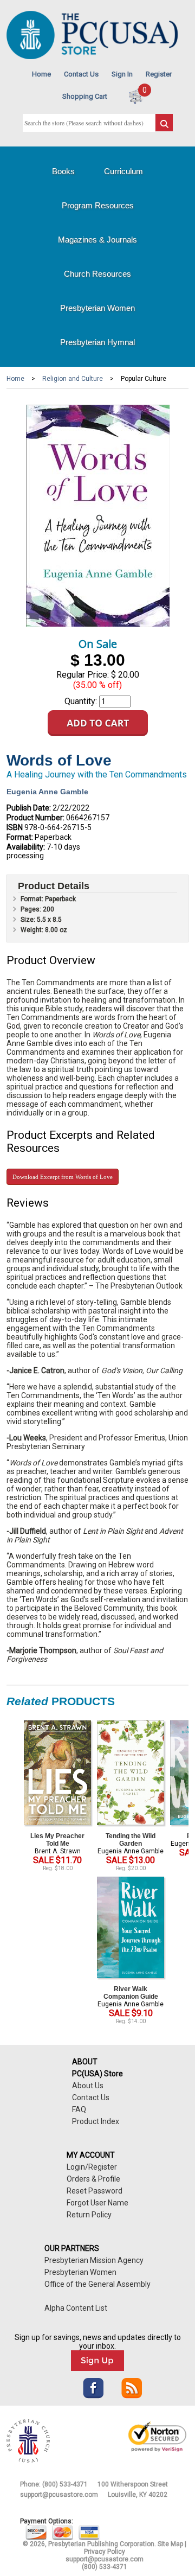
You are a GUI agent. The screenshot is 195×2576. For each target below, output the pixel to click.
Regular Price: (83, 675)
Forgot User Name (97, 2203)
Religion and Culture (73, 379)
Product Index (96, 2121)
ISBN (15, 827)
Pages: (32, 909)
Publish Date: (29, 808)
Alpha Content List (76, 2308)
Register (159, 74)
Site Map (170, 2544)
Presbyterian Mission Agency (94, 2260)
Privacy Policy (105, 2552)
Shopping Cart (85, 96)
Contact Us (81, 74)
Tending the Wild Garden (131, 1840)
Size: (29, 920)
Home (41, 74)
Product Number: (35, 818)
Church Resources (97, 274)
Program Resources (98, 205)
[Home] (92, 57)
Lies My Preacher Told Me (57, 1840)
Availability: (26, 847)
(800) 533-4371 (65, 2484)
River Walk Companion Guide (131, 1993)
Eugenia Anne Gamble (47, 792)
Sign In (122, 74)
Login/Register (92, 2167)
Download (63, 1177)
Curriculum (123, 171)
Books (63, 171)
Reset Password (95, 2191)
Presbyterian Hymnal (97, 342)
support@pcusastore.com (59, 2495)
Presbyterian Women (97, 308)
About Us (88, 2086)
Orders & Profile (93, 2179)
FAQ (79, 2109)
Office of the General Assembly (97, 2284)
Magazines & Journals (97, 240)
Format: (20, 837)
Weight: (33, 930)
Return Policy (89, 2215)
